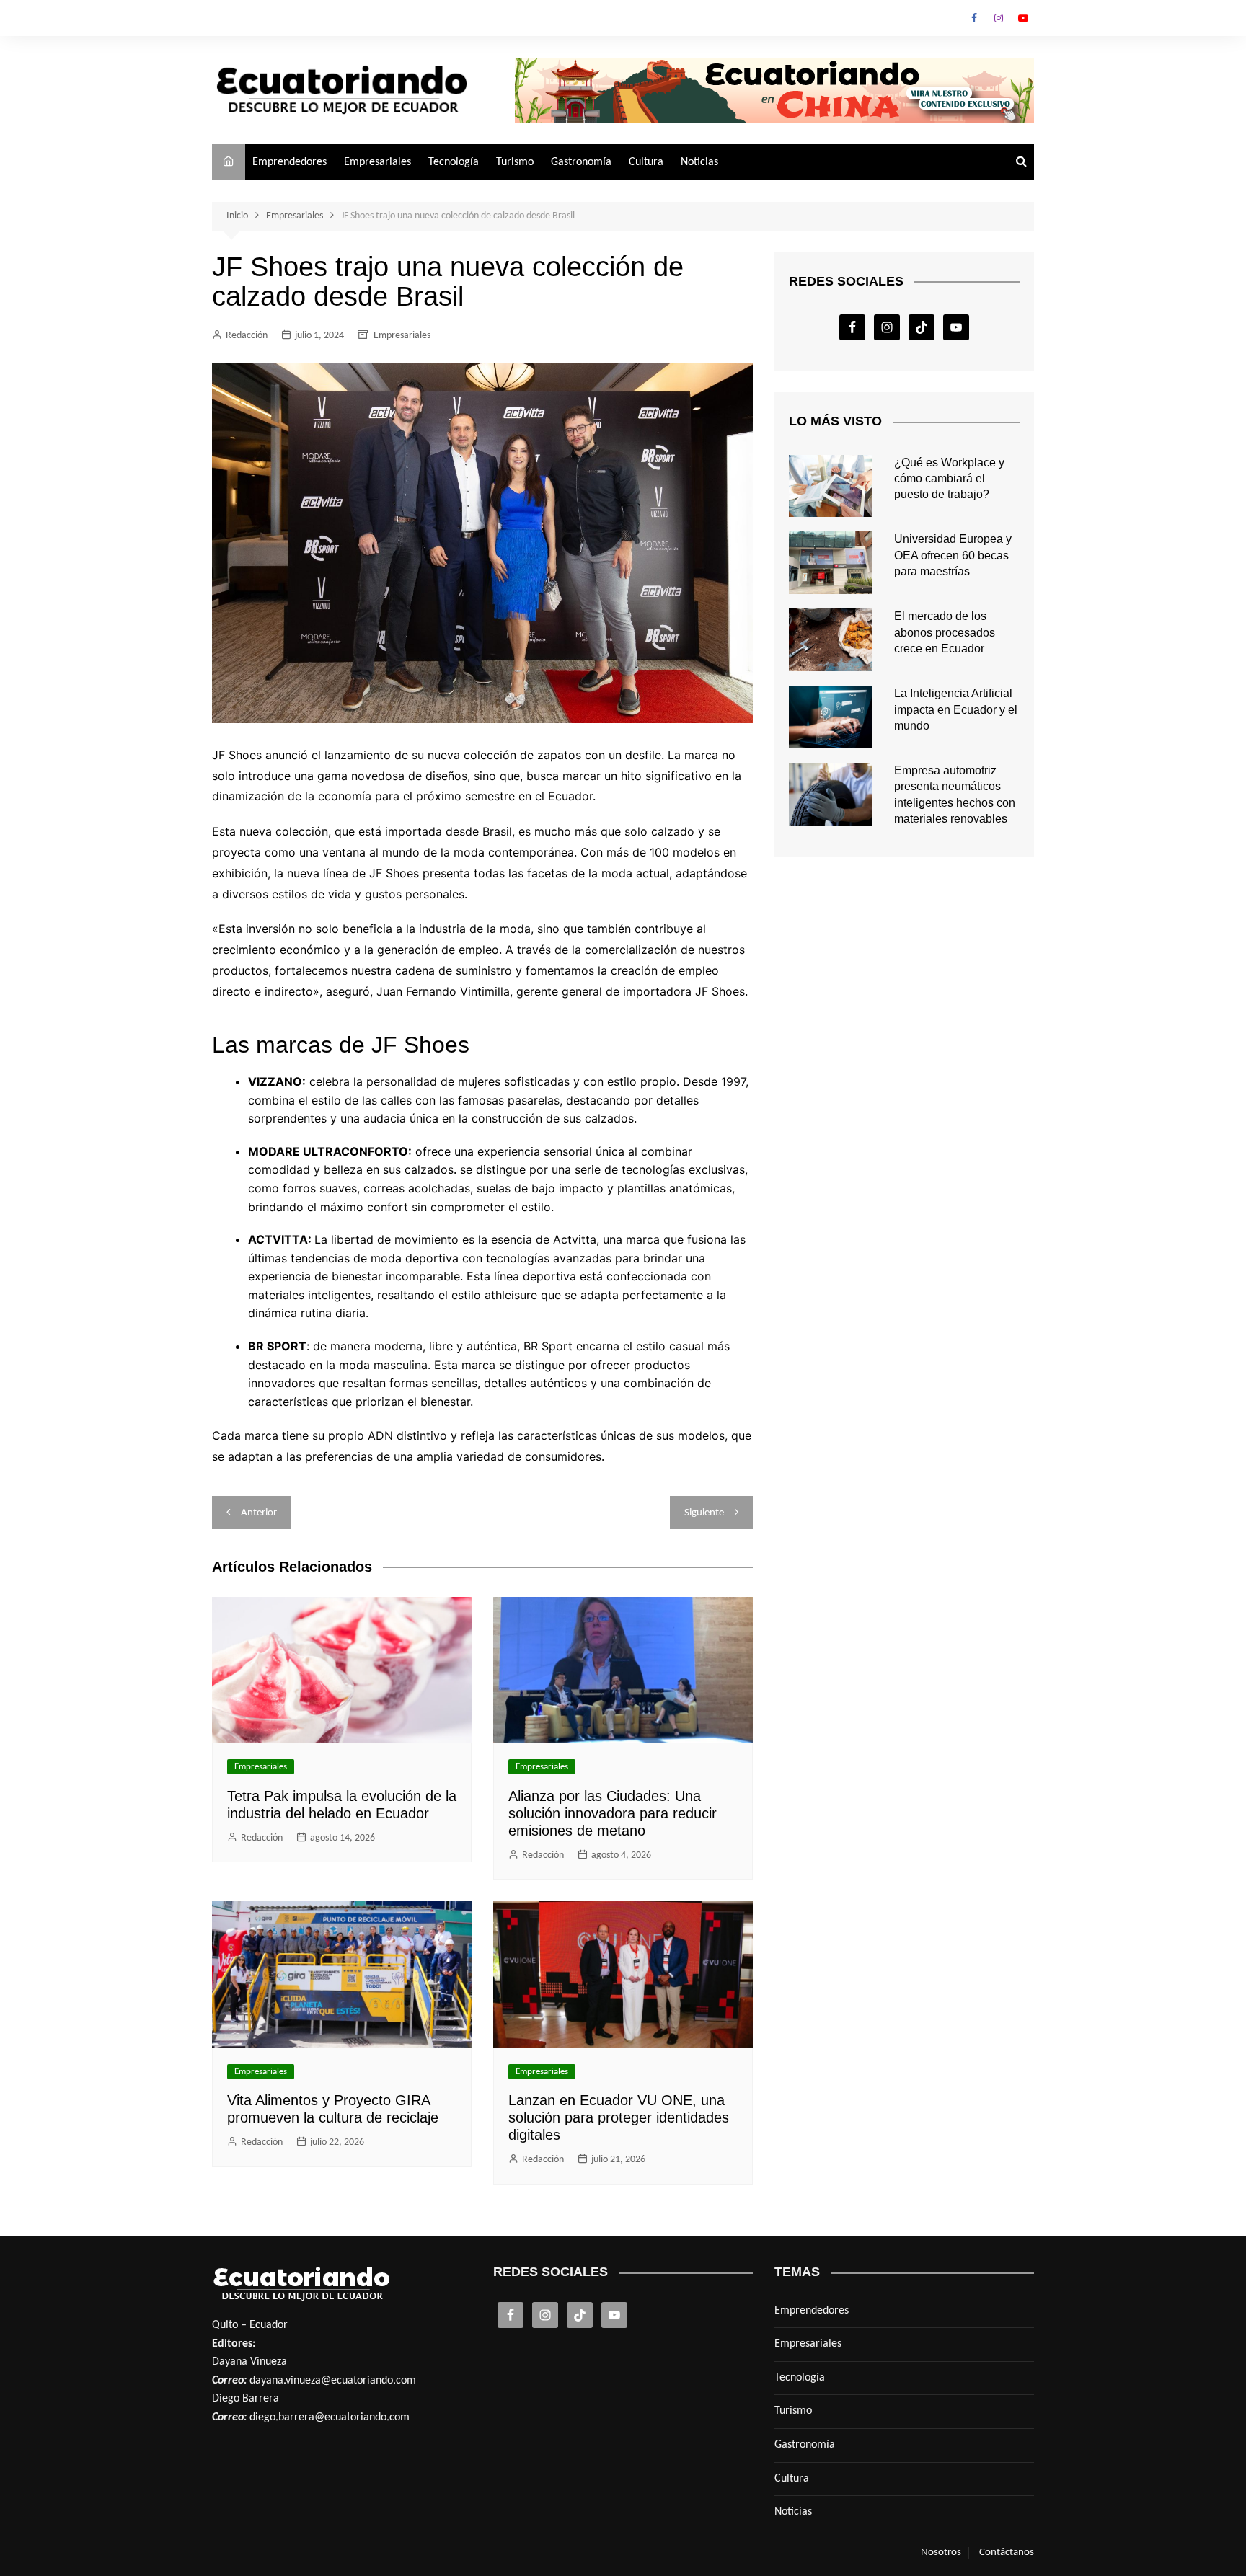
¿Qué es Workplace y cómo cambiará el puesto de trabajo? (949, 479)
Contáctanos (1007, 2553)
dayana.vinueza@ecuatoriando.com (333, 2381)
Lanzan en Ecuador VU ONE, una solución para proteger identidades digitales (619, 2117)
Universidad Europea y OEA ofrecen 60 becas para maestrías (953, 555)
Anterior (259, 1513)
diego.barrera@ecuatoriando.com (330, 2417)
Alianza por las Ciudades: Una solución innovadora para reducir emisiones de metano (613, 1813)
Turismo (515, 162)
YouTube (1023, 18)
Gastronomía (581, 162)
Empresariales (377, 162)
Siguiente (704, 1513)
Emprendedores (290, 162)
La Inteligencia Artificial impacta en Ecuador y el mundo (956, 709)
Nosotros (941, 2553)
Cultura (646, 162)
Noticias (699, 162)
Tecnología (454, 162)
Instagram (999, 18)
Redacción (247, 336)
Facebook (974, 18)
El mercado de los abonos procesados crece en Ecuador (945, 632)
